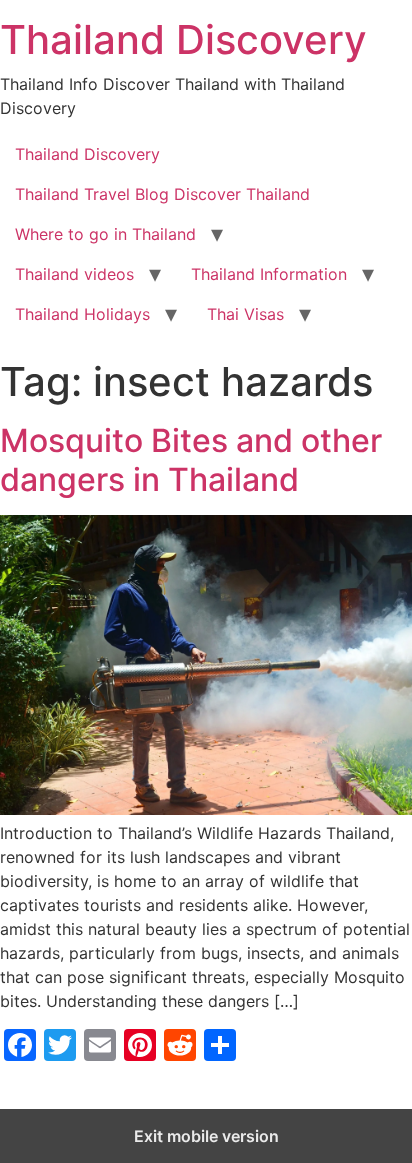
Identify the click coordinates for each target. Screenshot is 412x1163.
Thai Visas (245, 314)
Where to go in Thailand (105, 234)
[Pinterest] (140, 1045)
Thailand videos (74, 274)
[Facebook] (20, 1045)
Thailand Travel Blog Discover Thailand (162, 194)
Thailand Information (269, 274)
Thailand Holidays (82, 314)
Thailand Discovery (183, 39)
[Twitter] (60, 1045)
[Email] (100, 1045)
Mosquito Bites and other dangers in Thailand (191, 459)
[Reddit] (180, 1045)
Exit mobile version (206, 1136)
